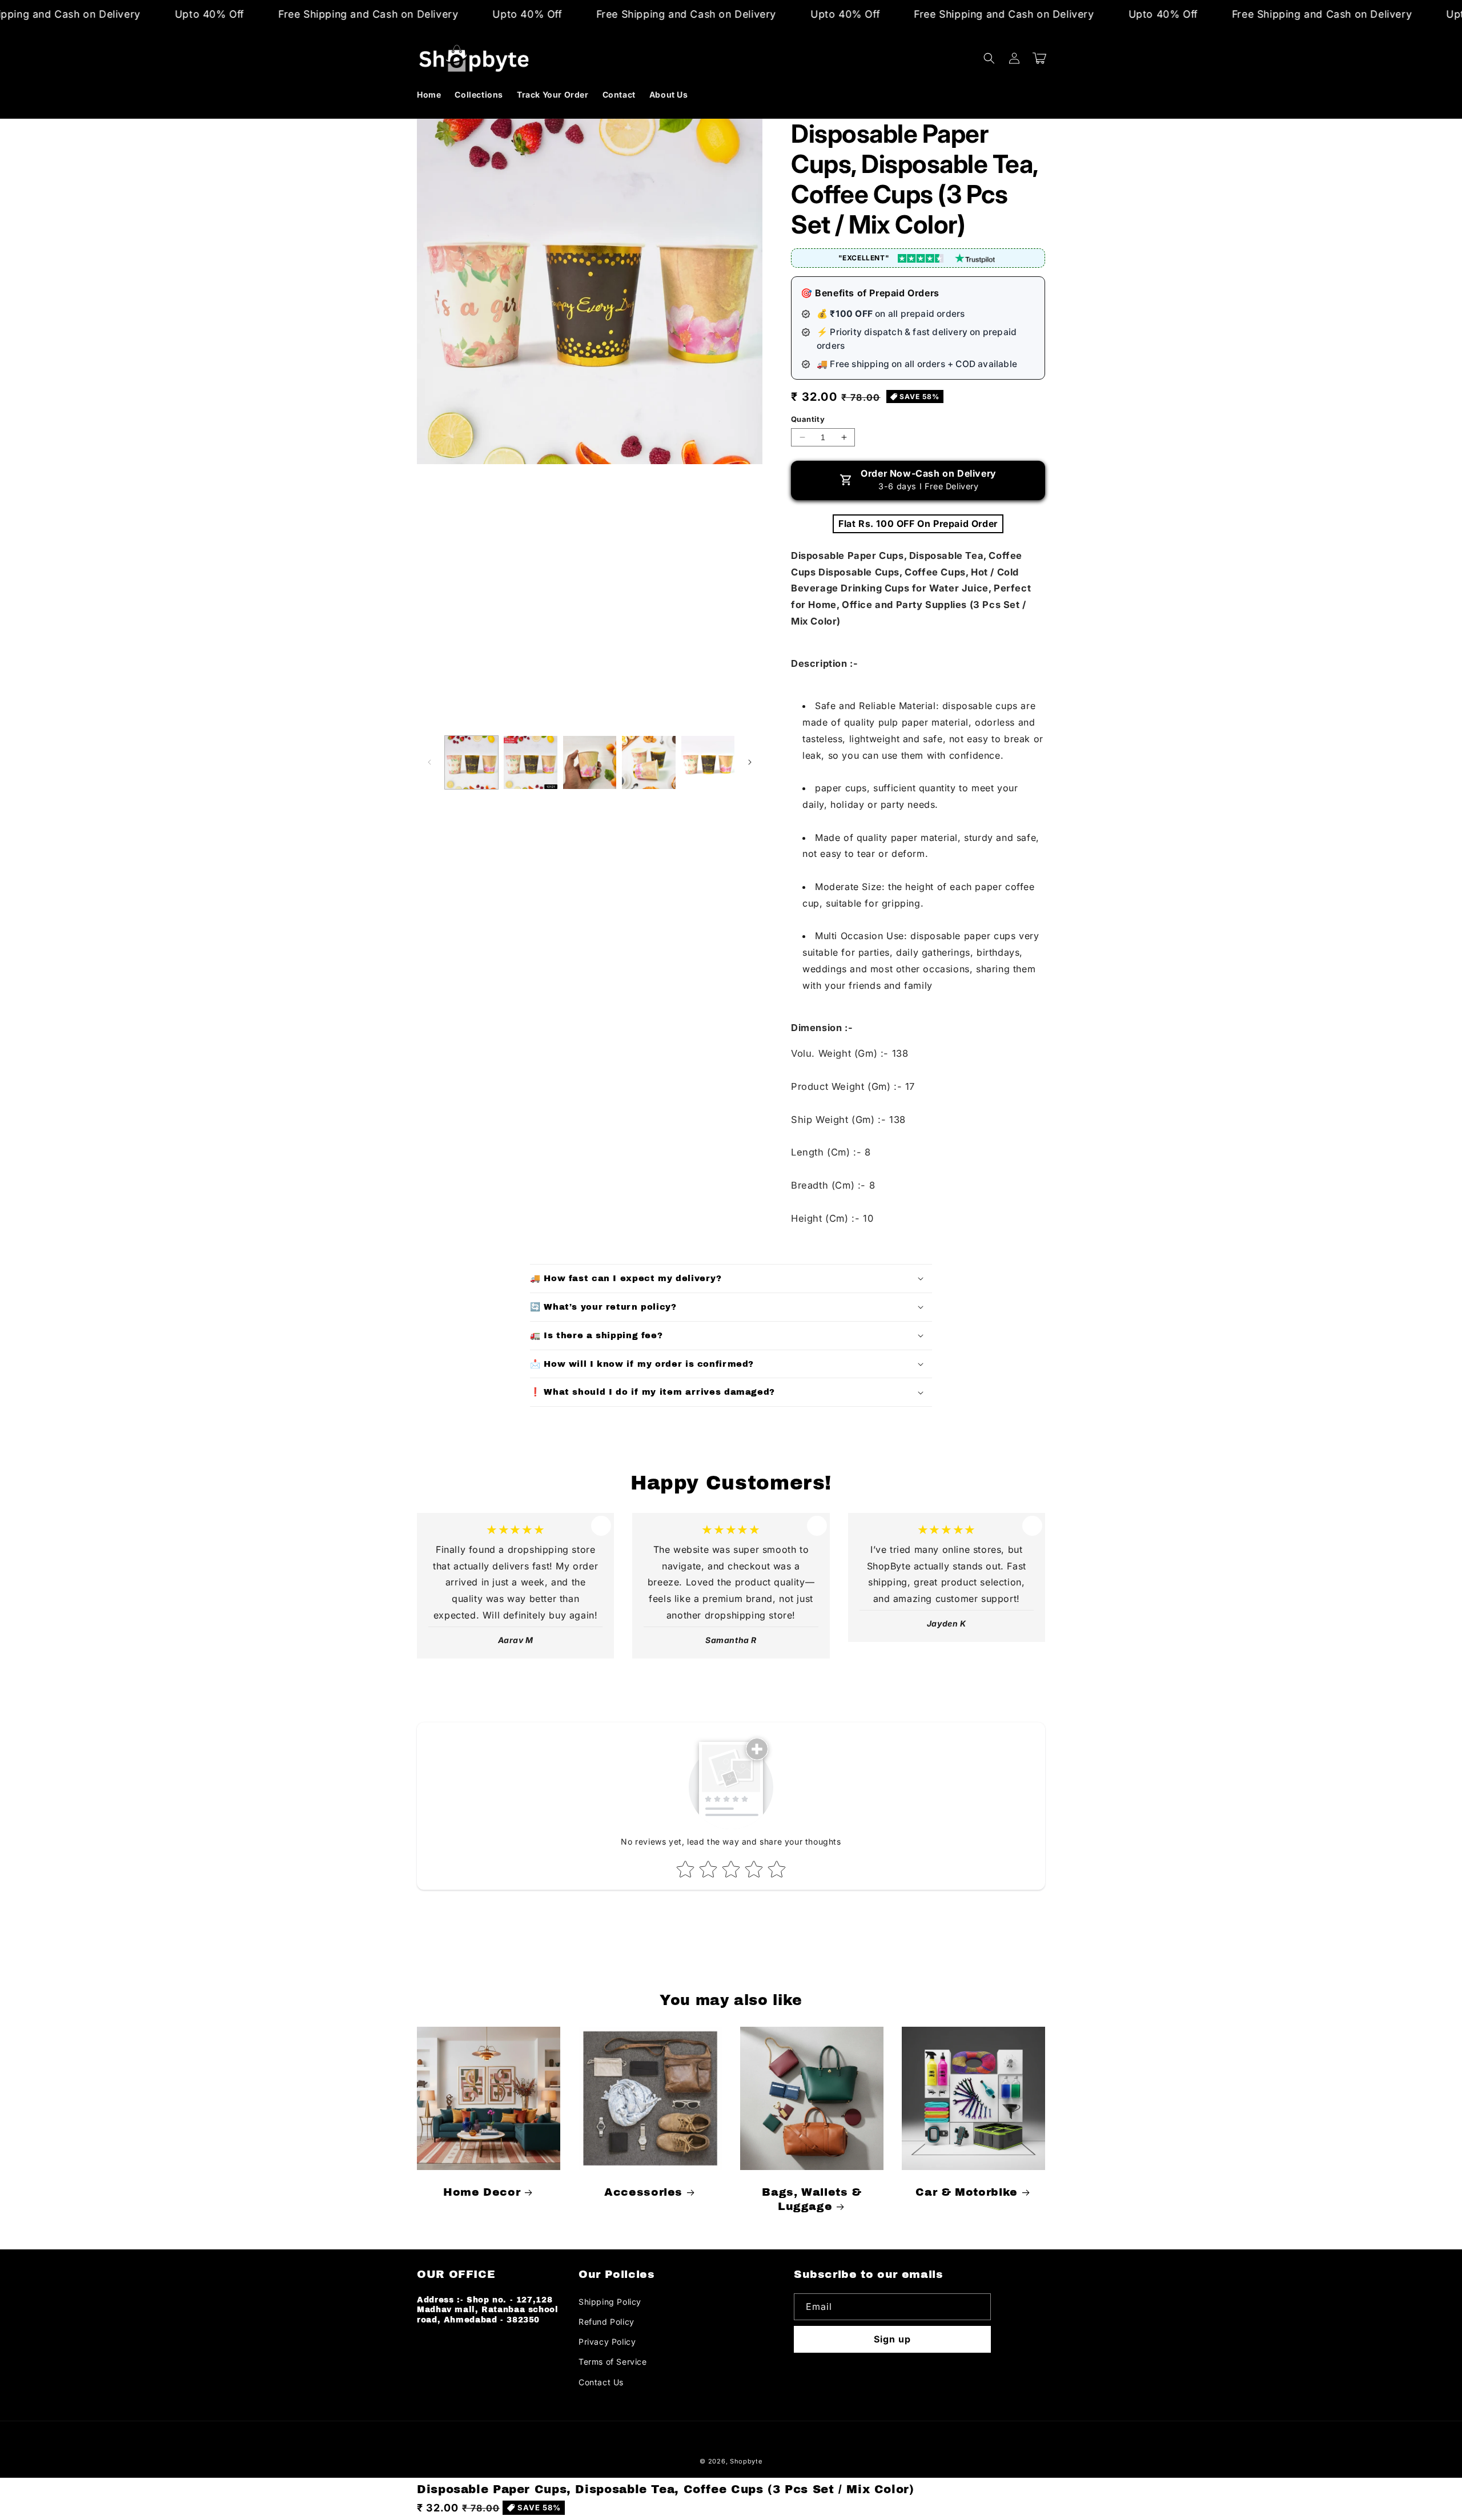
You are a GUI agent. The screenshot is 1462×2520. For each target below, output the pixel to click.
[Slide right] (750, 762)
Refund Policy (607, 2322)
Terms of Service (613, 2362)
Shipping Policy (610, 2302)
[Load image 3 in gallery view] (590, 762)
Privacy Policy (607, 2342)
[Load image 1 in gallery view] (471, 762)
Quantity (808, 419)
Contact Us (601, 2382)
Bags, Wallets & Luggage (812, 2199)
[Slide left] (429, 762)
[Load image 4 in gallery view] (648, 762)
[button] (989, 58)
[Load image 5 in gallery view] (708, 762)
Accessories (643, 2192)
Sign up (892, 2339)
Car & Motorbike (966, 2192)
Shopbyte (746, 2461)
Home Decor (482, 2192)
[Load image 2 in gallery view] (530, 762)
